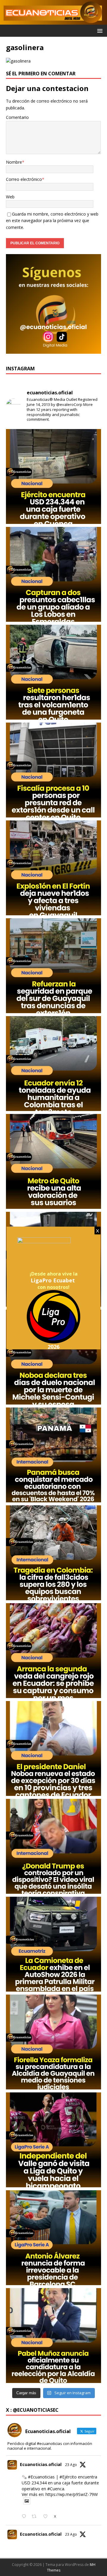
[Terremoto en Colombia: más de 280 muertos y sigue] (53, 1553)
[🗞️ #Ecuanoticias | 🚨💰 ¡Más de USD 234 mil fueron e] (53, 476)
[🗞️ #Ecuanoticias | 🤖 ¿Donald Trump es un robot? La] (53, 1846)
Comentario (17, 117)
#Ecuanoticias (41, 2477)
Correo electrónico (24, 179)
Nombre (14, 162)
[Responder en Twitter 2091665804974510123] (25, 2517)
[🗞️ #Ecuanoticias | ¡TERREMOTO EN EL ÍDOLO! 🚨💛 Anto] (53, 2238)
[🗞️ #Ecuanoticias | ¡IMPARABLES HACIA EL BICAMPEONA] (53, 2140)
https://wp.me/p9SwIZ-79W (72, 2494)
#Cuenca (56, 2489)
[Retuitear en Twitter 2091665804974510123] (36, 2517)
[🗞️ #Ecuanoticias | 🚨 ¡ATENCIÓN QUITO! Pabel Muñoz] (53, 2336)
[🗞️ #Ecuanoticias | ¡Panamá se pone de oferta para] (53, 1455)
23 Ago (71, 2465)
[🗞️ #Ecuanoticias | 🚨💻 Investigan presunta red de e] (53, 770)
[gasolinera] (18, 61)
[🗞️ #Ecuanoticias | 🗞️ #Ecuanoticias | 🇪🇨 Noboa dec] (53, 1357)
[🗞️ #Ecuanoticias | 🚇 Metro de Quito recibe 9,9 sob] (53, 1161)
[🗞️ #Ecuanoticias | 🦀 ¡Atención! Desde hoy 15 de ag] (53, 1651)
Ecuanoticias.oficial (41, 2464)
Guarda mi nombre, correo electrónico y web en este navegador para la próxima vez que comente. (52, 221)
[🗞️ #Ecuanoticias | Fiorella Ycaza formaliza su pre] (53, 2042)
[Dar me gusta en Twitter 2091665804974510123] (47, 2517)
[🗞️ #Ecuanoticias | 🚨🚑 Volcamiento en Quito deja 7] (53, 672)
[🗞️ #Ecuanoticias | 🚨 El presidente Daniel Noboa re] (53, 1748)
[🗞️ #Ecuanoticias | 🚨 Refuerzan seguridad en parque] (53, 966)
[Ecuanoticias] (53, 21)
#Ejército (68, 2477)
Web (10, 197)
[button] (99, 30)
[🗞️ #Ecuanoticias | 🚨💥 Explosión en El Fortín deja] (53, 868)
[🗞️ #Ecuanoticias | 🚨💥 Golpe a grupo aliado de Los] (53, 574)
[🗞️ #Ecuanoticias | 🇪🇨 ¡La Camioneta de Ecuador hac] (53, 1944)
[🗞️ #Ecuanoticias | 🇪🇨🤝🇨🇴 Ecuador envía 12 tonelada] (53, 1064)
